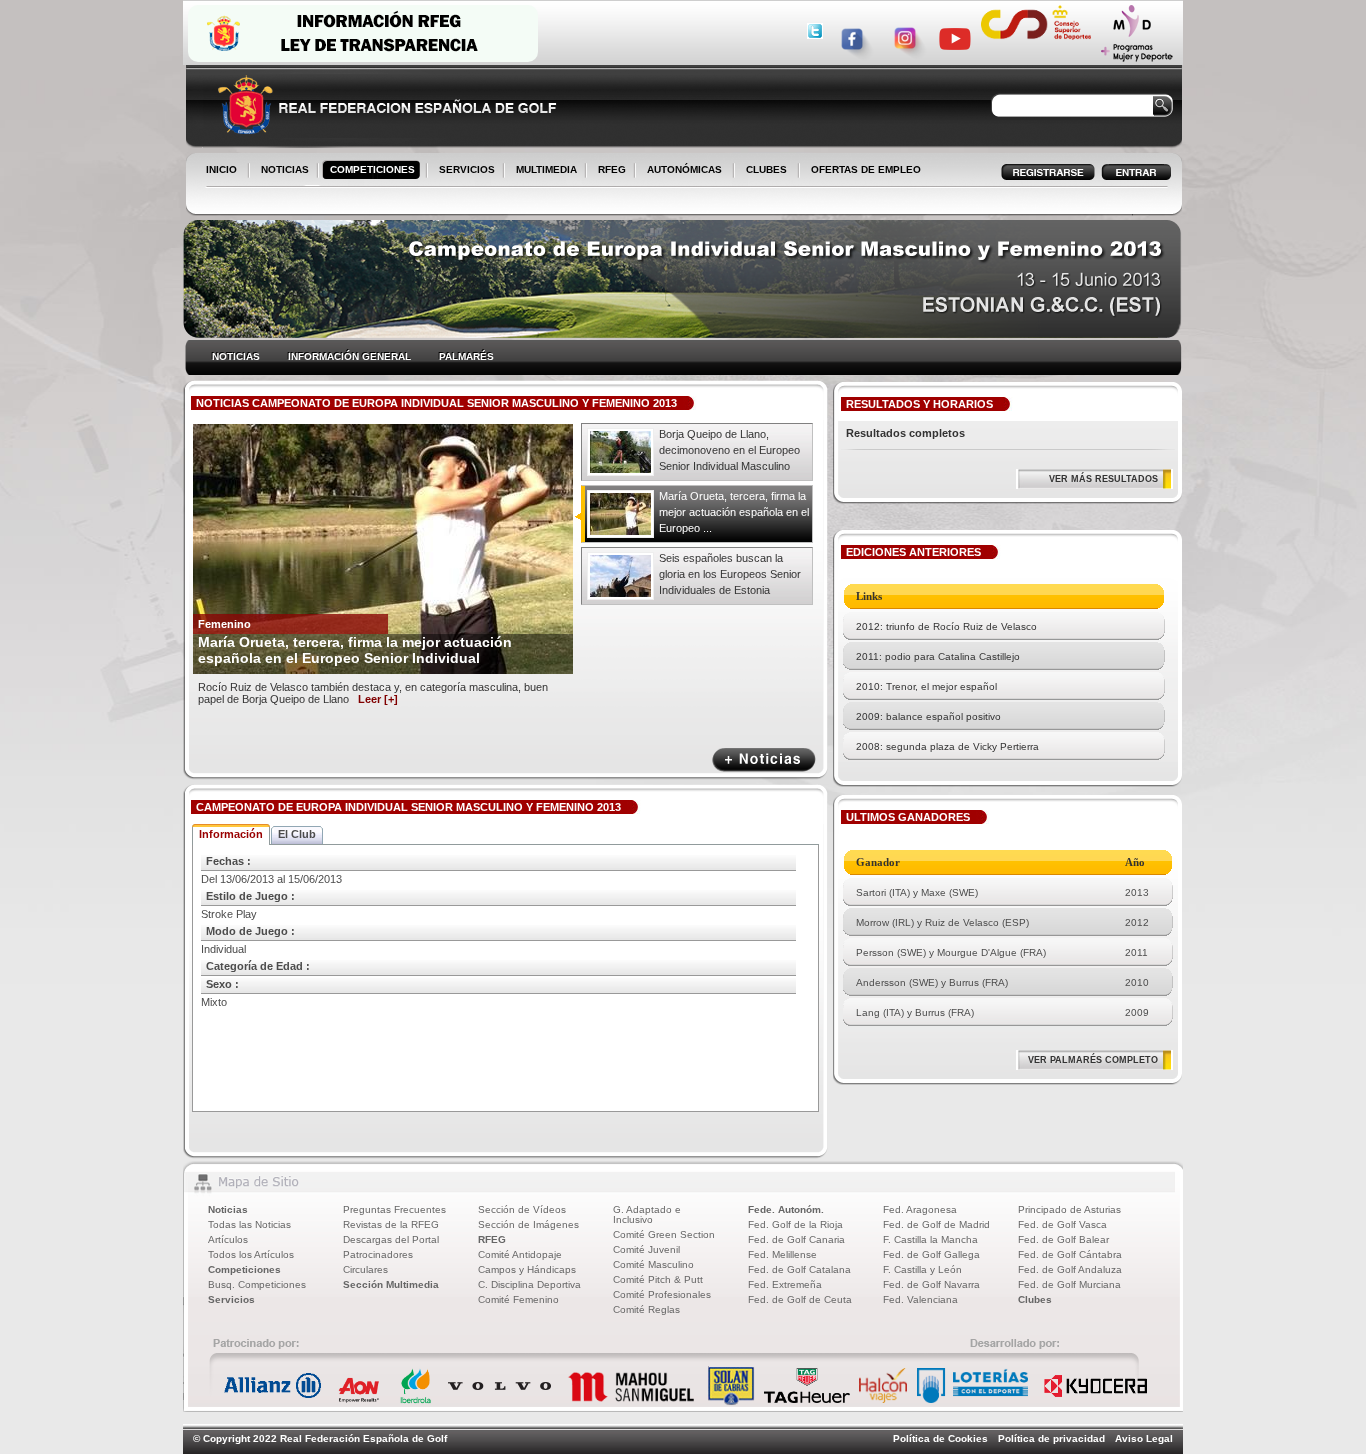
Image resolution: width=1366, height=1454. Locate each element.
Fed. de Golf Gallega (931, 1254)
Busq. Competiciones (257, 1284)
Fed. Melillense (782, 1254)
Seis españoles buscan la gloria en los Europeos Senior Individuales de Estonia (730, 574)
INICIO (221, 169)
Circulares (365, 1269)
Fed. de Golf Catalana (799, 1269)
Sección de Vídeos (522, 1209)
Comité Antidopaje (520, 1254)
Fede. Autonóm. (786, 1209)
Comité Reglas (646, 1309)
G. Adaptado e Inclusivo (647, 1214)
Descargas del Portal (391, 1239)
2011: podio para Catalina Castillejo (938, 656)
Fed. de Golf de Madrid (936, 1224)
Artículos (228, 1239)
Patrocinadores (378, 1254)
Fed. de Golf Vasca (1062, 1224)
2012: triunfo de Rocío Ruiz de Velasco (946, 626)
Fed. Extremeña (785, 1284)
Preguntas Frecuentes (394, 1209)
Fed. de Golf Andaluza (1070, 1269)
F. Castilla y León (922, 1269)
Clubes (1035, 1299)
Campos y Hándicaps (527, 1269)
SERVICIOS (463, 171)
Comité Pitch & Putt (658, 1279)
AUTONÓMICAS (684, 169)
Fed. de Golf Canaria (796, 1239)
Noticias (228, 1209)
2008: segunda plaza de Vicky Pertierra (947, 746)
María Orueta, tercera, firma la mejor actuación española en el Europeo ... (734, 512)
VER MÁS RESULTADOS (1103, 479)
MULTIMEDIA (542, 171)
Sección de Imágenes (528, 1224)
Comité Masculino (653, 1264)
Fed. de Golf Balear (1063, 1239)
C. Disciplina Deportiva (529, 1284)
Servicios (231, 1299)
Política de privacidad (1051, 1438)
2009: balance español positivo (928, 716)
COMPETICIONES (372, 169)
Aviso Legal (1144, 1438)
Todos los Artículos (251, 1254)
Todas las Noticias (249, 1224)
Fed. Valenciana (920, 1299)
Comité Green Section (664, 1234)
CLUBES (766, 169)
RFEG (608, 171)
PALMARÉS (466, 356)
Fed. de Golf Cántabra (1070, 1254)
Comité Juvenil (646, 1249)
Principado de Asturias (1069, 1209)
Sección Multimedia (391, 1284)
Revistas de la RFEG (391, 1224)
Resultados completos (905, 433)
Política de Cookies (940, 1438)
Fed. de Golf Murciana (1069, 1284)
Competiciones (244, 1269)
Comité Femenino (518, 1299)
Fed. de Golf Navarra (931, 1284)
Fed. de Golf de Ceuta (800, 1299)
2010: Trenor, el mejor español (926, 686)
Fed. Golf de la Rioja (795, 1224)
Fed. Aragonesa (920, 1209)
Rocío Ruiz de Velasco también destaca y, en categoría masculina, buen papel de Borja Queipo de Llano (373, 693)
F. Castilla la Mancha (930, 1239)
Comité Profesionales (662, 1294)
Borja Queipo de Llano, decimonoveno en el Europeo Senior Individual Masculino (729, 450)
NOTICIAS (281, 171)
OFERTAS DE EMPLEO (866, 169)
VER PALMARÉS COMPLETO (1093, 1060)
